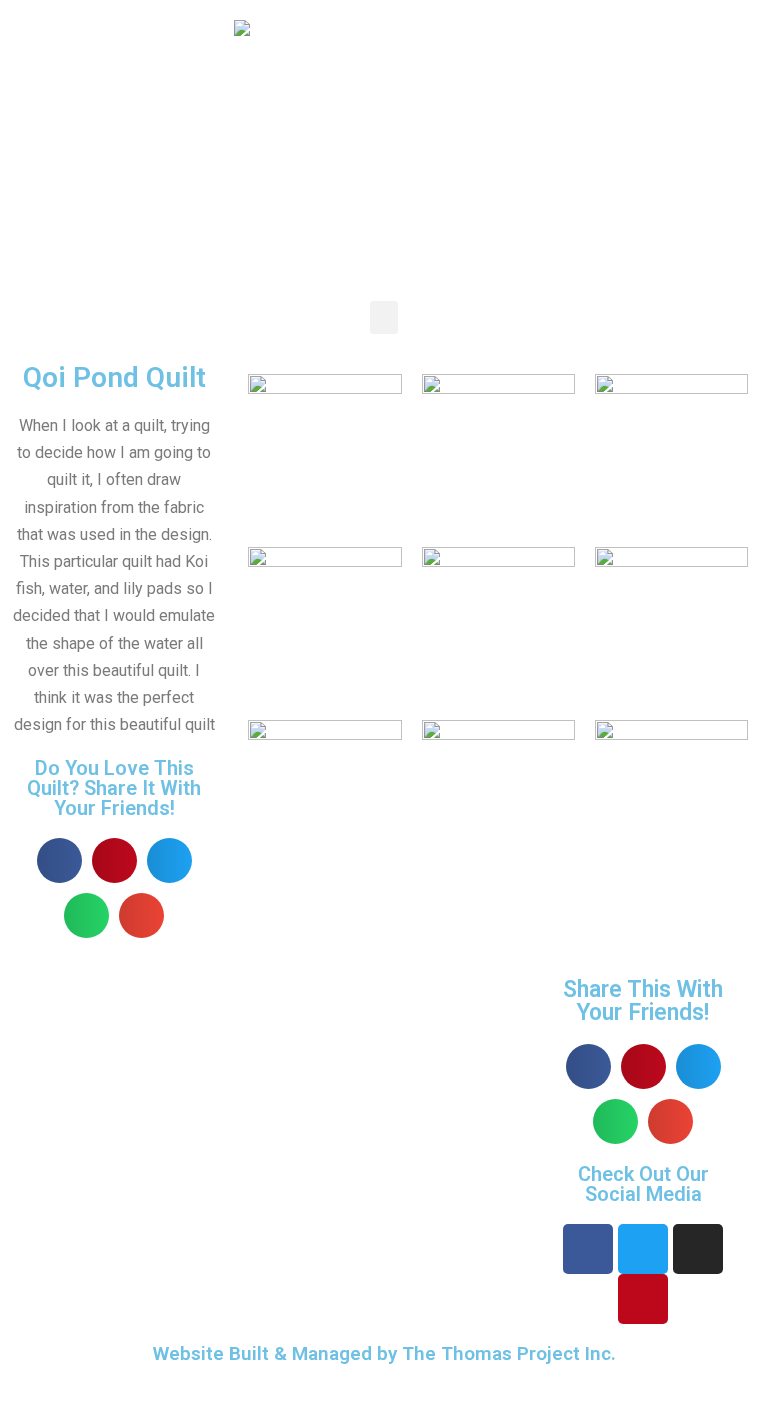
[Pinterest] (643, 1299)
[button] (384, 317)
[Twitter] (643, 1249)
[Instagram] (698, 1249)
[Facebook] (588, 1249)
